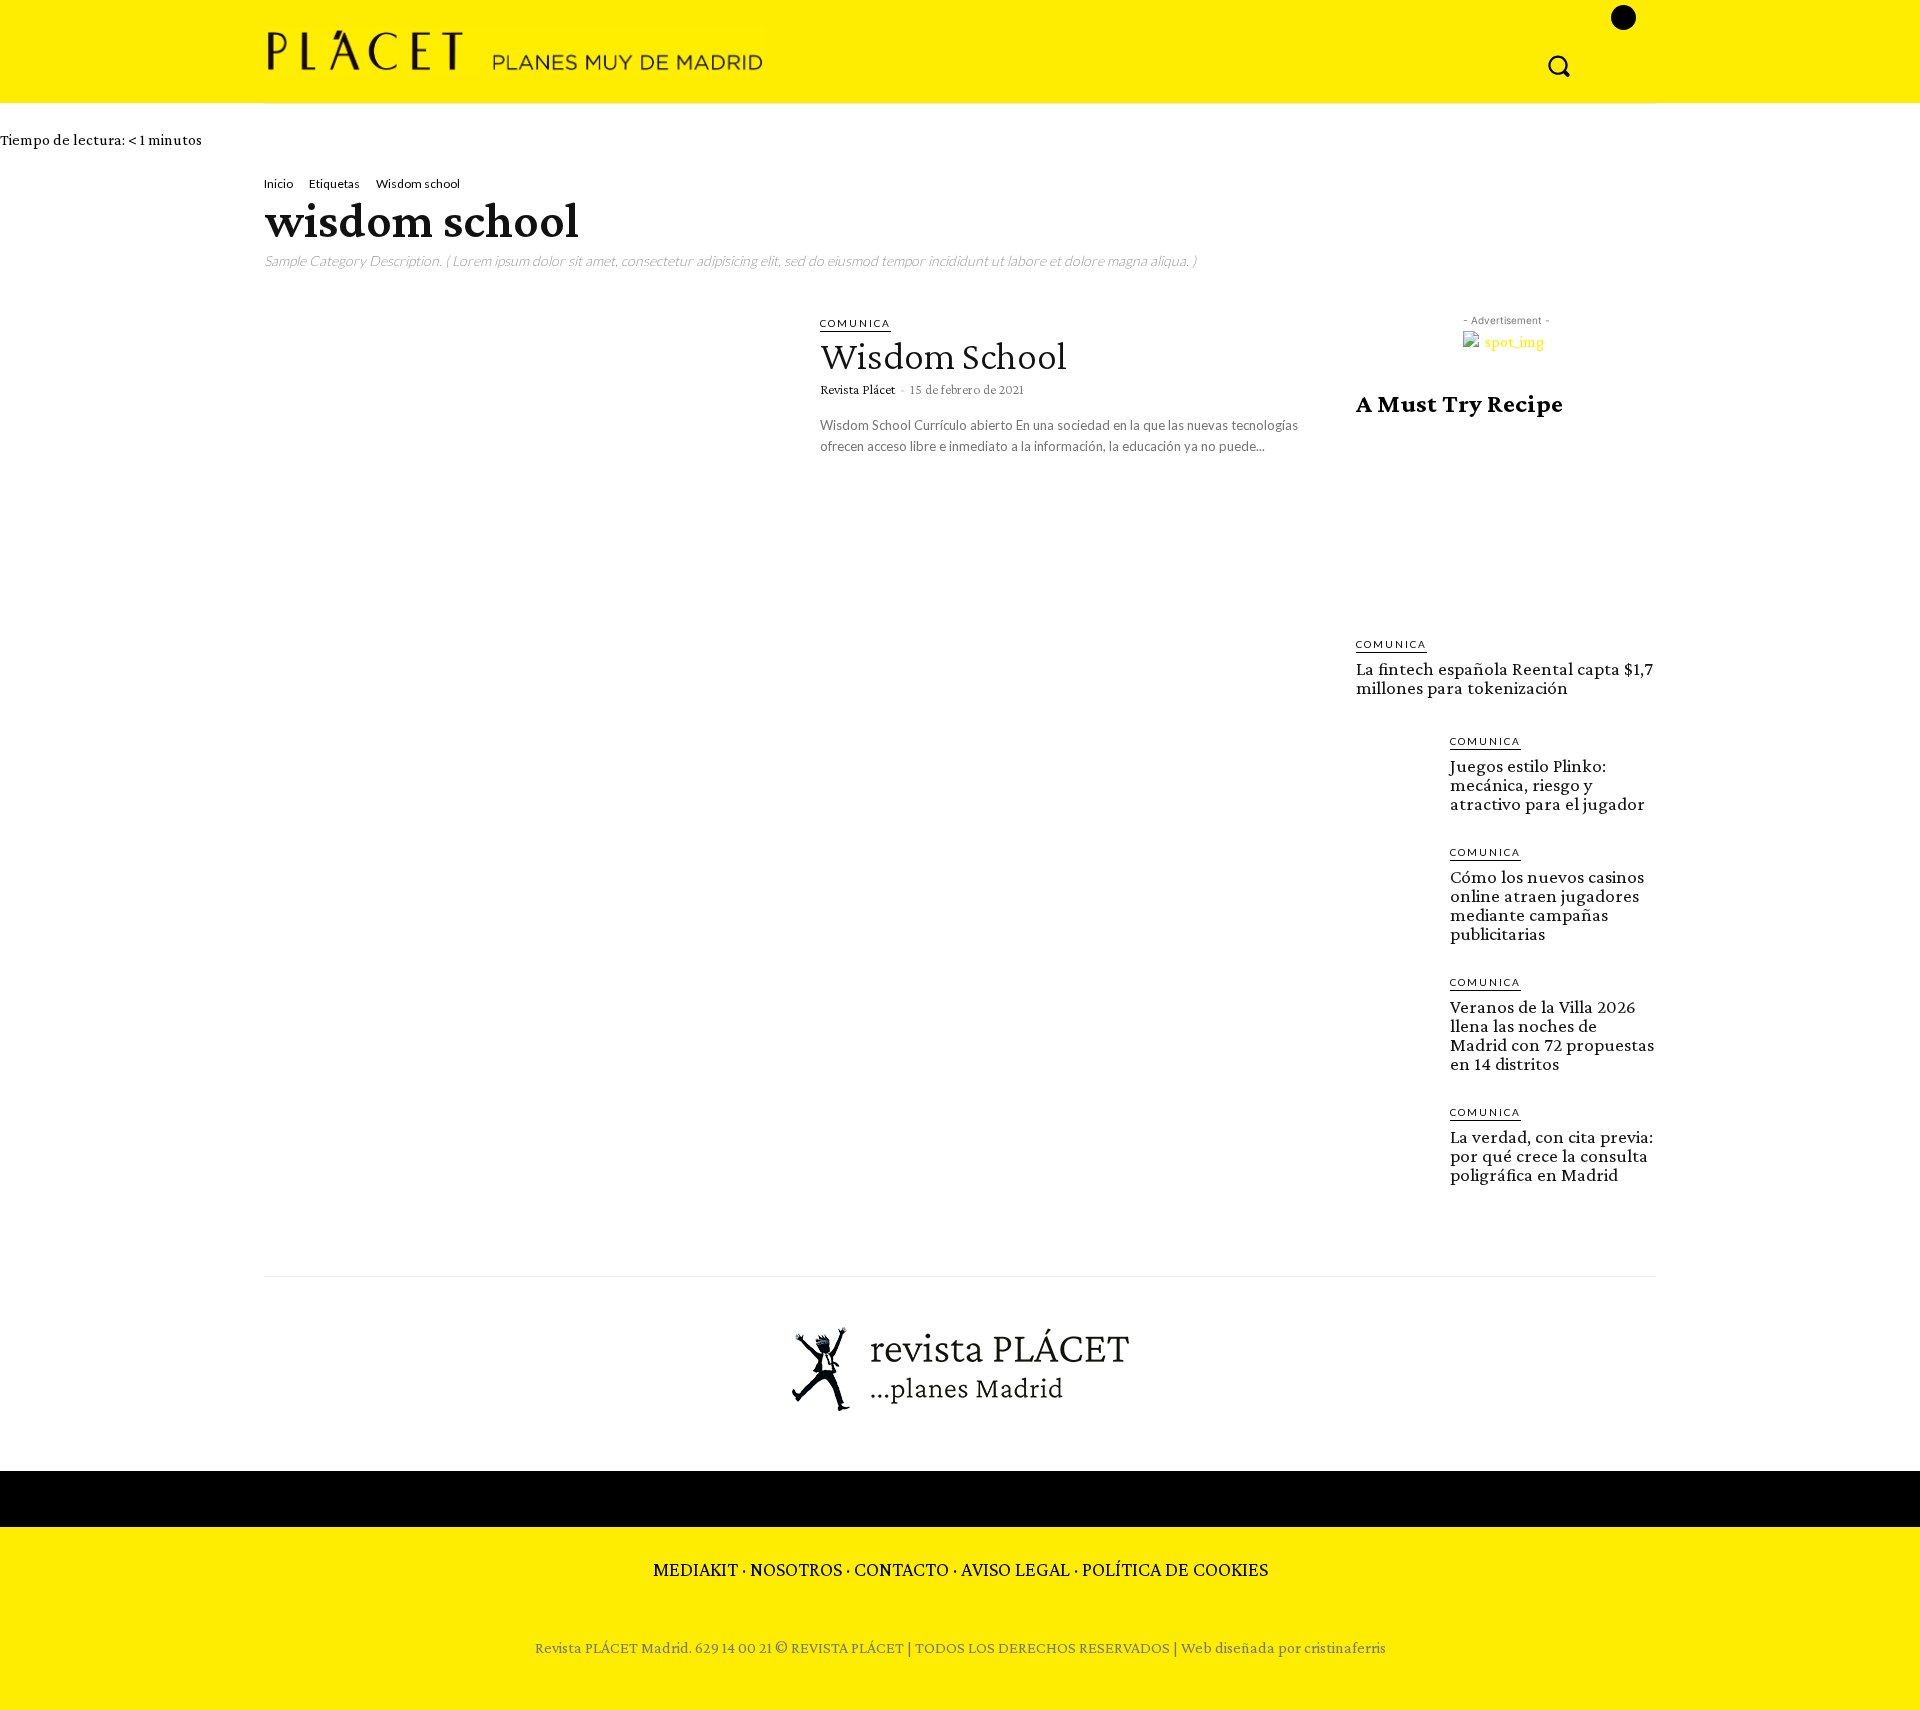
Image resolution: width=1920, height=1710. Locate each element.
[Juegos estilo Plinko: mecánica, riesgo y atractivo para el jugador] (1395, 772)
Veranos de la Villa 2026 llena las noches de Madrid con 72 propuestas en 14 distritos (1552, 1035)
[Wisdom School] (527, 468)
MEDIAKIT (695, 1569)
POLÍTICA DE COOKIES (1175, 1569)
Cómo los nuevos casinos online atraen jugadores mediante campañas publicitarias (1547, 905)
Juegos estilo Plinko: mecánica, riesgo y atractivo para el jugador (1547, 784)
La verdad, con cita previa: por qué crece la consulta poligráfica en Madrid (1551, 1155)
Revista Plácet (857, 389)
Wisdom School (943, 355)
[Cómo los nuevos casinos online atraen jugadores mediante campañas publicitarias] (1395, 883)
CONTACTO (901, 1569)
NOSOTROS (796, 1569)
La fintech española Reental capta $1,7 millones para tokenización (1504, 678)
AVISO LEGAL (1015, 1569)
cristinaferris (1345, 1647)
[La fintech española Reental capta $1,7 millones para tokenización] (1506, 527)
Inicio (278, 183)
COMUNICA (855, 323)
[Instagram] (1623, 17)
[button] (1559, 65)
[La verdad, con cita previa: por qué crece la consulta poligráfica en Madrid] (1395, 1143)
